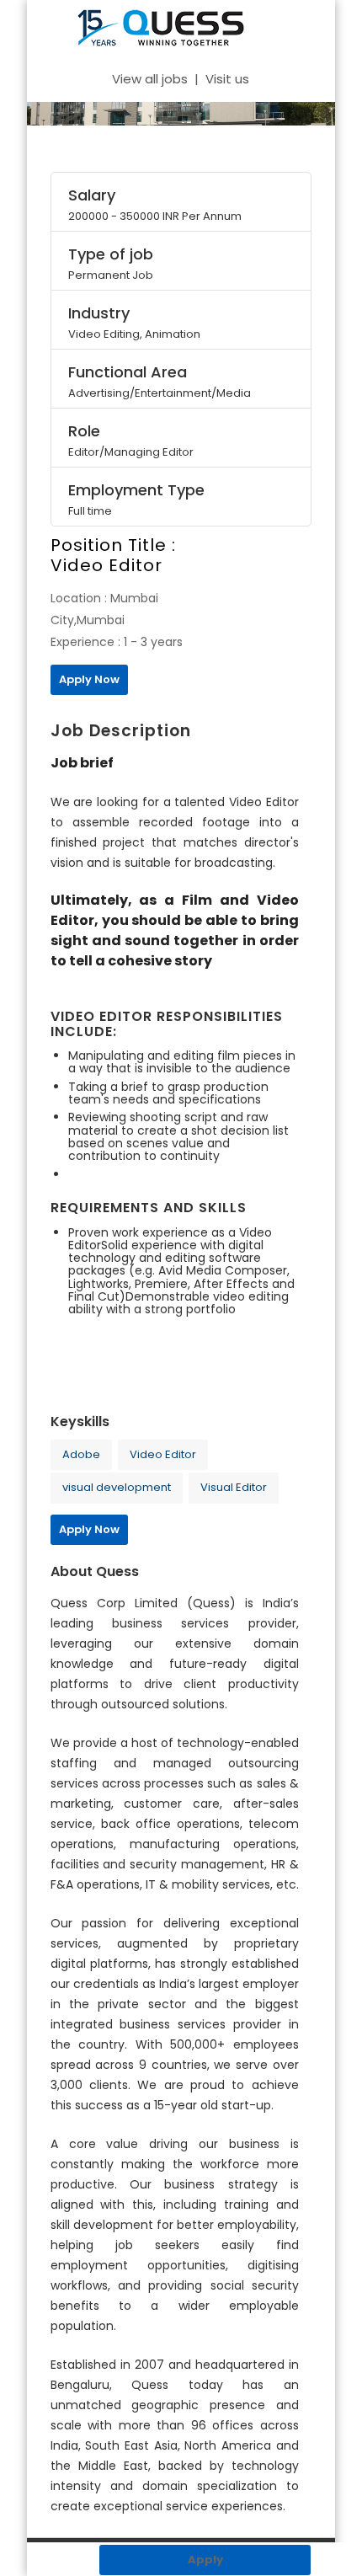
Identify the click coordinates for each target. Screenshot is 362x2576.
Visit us (227, 79)
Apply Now (89, 679)
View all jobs (150, 79)
